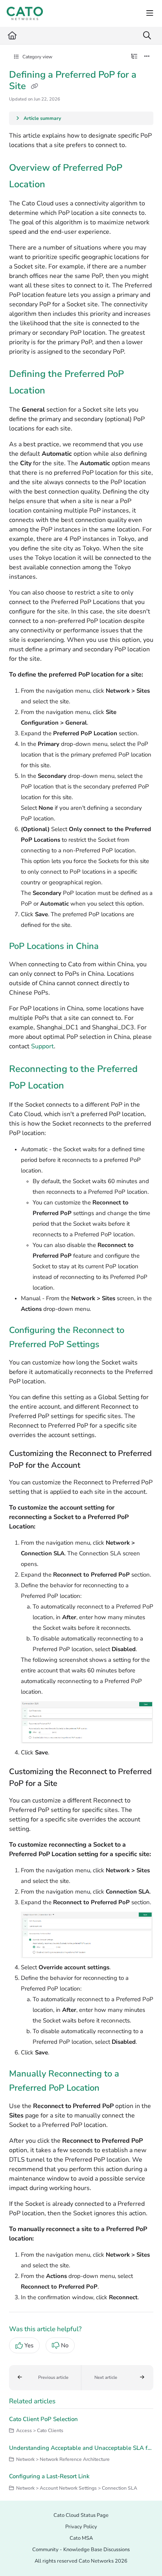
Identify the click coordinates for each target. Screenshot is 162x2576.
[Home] (25, 13)
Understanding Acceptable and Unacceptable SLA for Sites (81, 2448)
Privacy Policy (81, 2527)
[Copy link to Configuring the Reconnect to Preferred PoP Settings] (112, 1345)
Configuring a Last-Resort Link (49, 2476)
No (65, 2345)
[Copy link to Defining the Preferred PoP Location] (57, 391)
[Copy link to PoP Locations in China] (111, 947)
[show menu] (150, 13)
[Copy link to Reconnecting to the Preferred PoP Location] (76, 1086)
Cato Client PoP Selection (43, 2419)
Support (42, 1046)
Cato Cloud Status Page (81, 2515)
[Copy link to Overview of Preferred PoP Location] (57, 185)
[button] (45, 2378)
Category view (37, 57)
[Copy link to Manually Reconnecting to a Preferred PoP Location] (112, 2089)
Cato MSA (81, 2538)
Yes (29, 2345)
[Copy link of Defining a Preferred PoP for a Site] (35, 87)
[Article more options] (147, 57)
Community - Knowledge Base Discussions (81, 2550)
